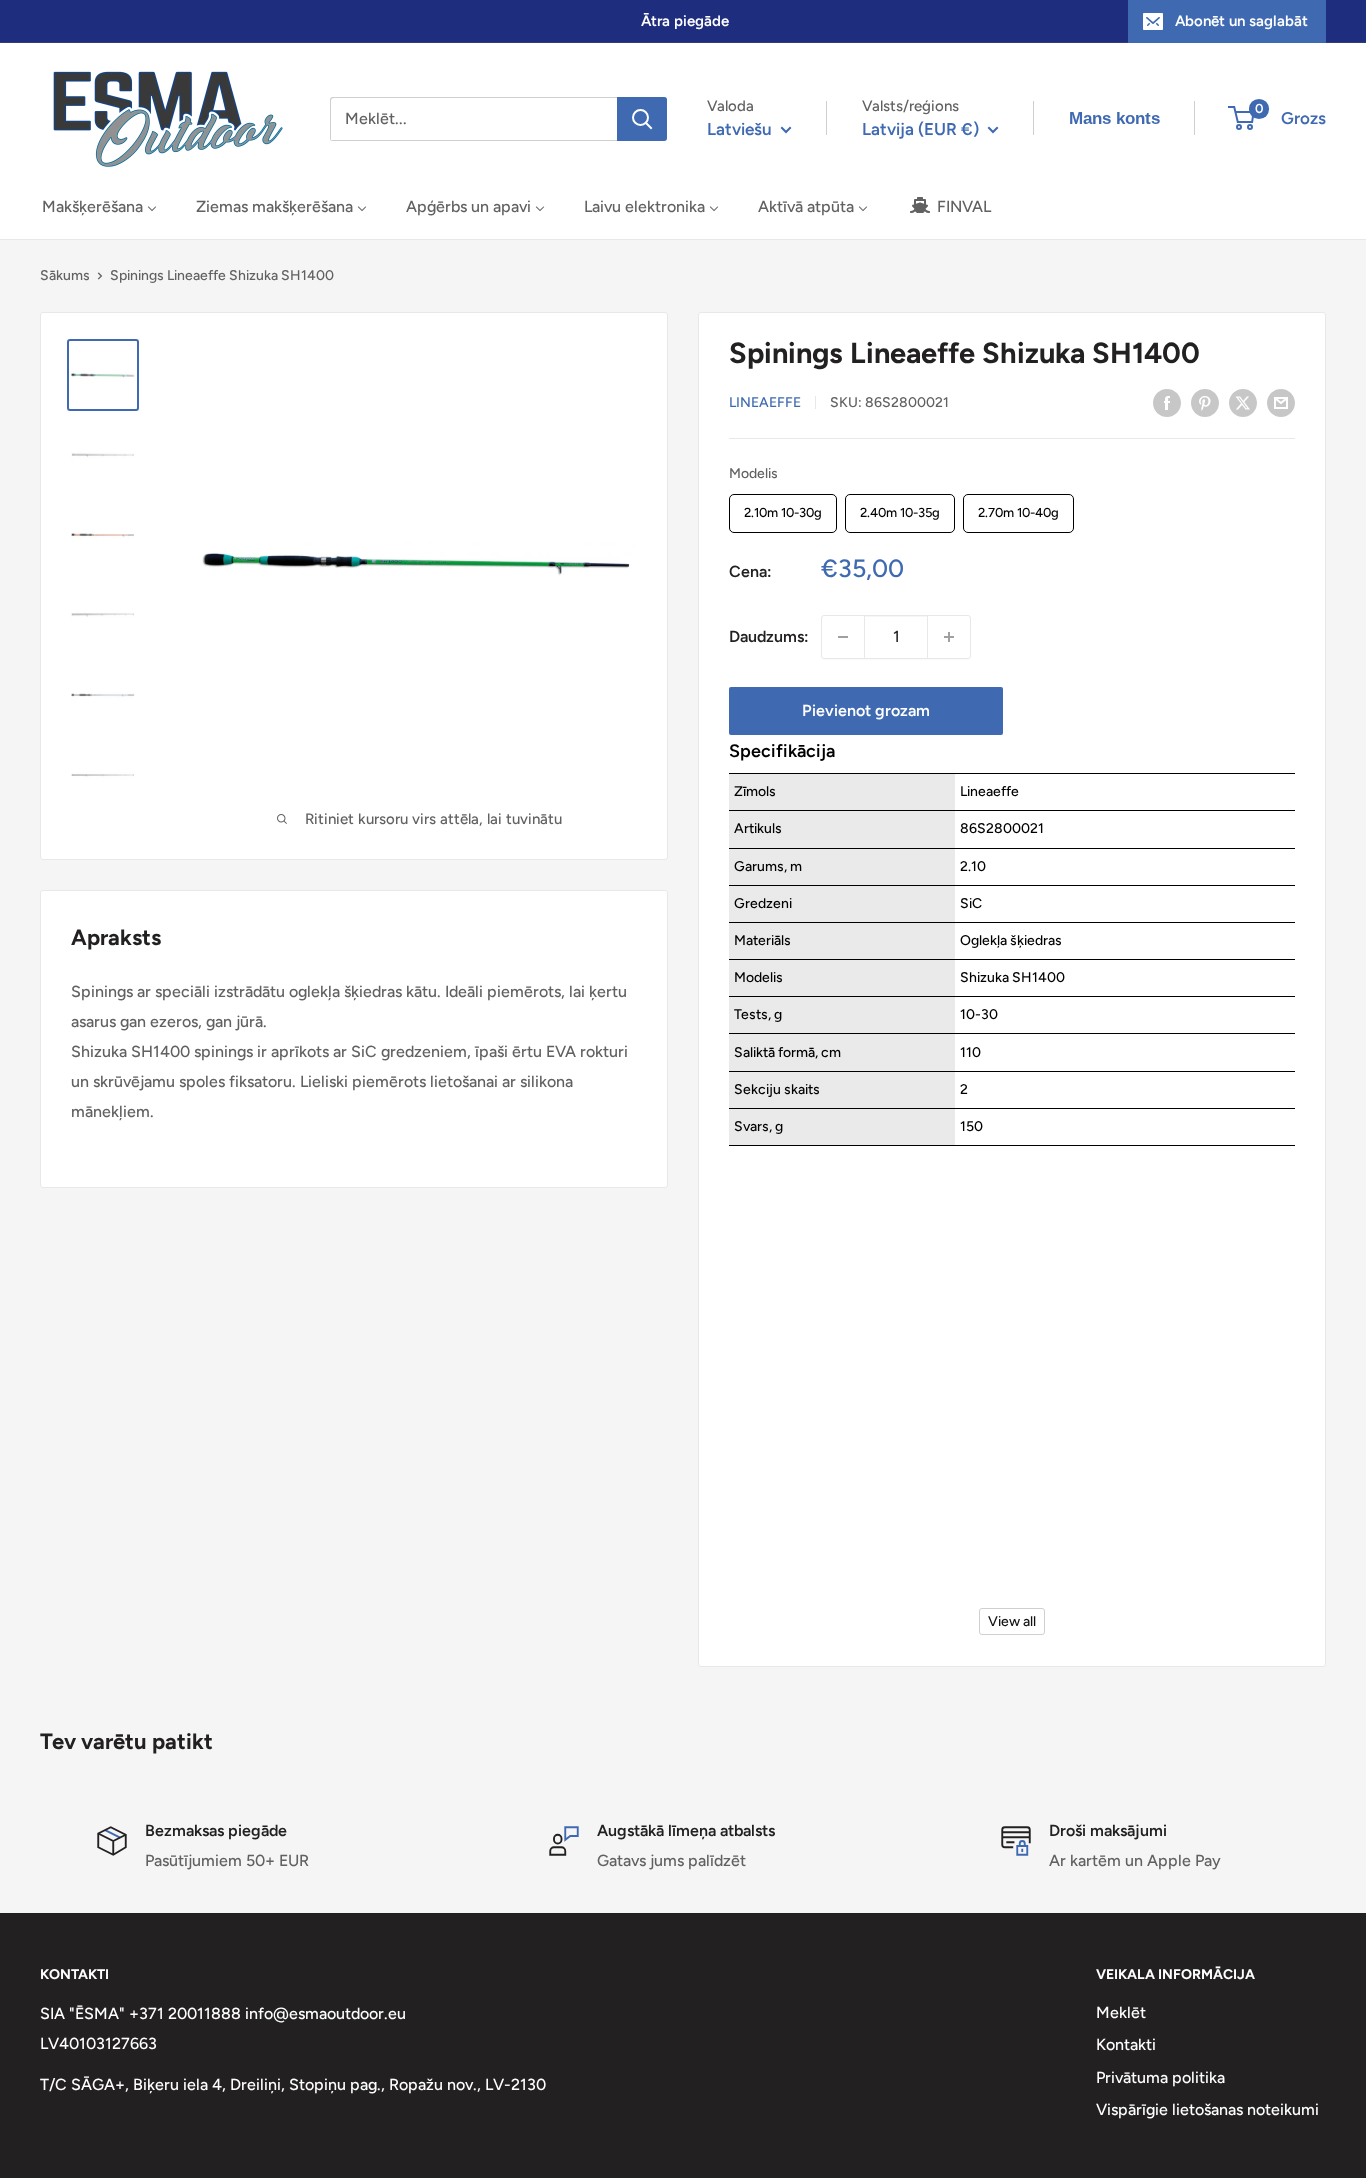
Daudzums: (769, 636)
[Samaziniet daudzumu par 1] (843, 637)
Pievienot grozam (866, 710)
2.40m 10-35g (900, 508)
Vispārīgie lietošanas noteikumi (1207, 2109)
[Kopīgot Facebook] (1167, 402)
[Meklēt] (642, 119)
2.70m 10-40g (1019, 508)
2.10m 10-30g (783, 508)
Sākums (65, 275)
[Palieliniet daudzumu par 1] (949, 637)
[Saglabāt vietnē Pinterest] (1205, 402)
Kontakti (1126, 2044)
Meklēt (1121, 2012)
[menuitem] (99, 206)
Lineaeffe (765, 403)
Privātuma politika (1160, 2077)
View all (1012, 1621)
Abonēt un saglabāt (1241, 21)
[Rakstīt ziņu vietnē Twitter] (1243, 402)
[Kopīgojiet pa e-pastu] (1281, 402)
